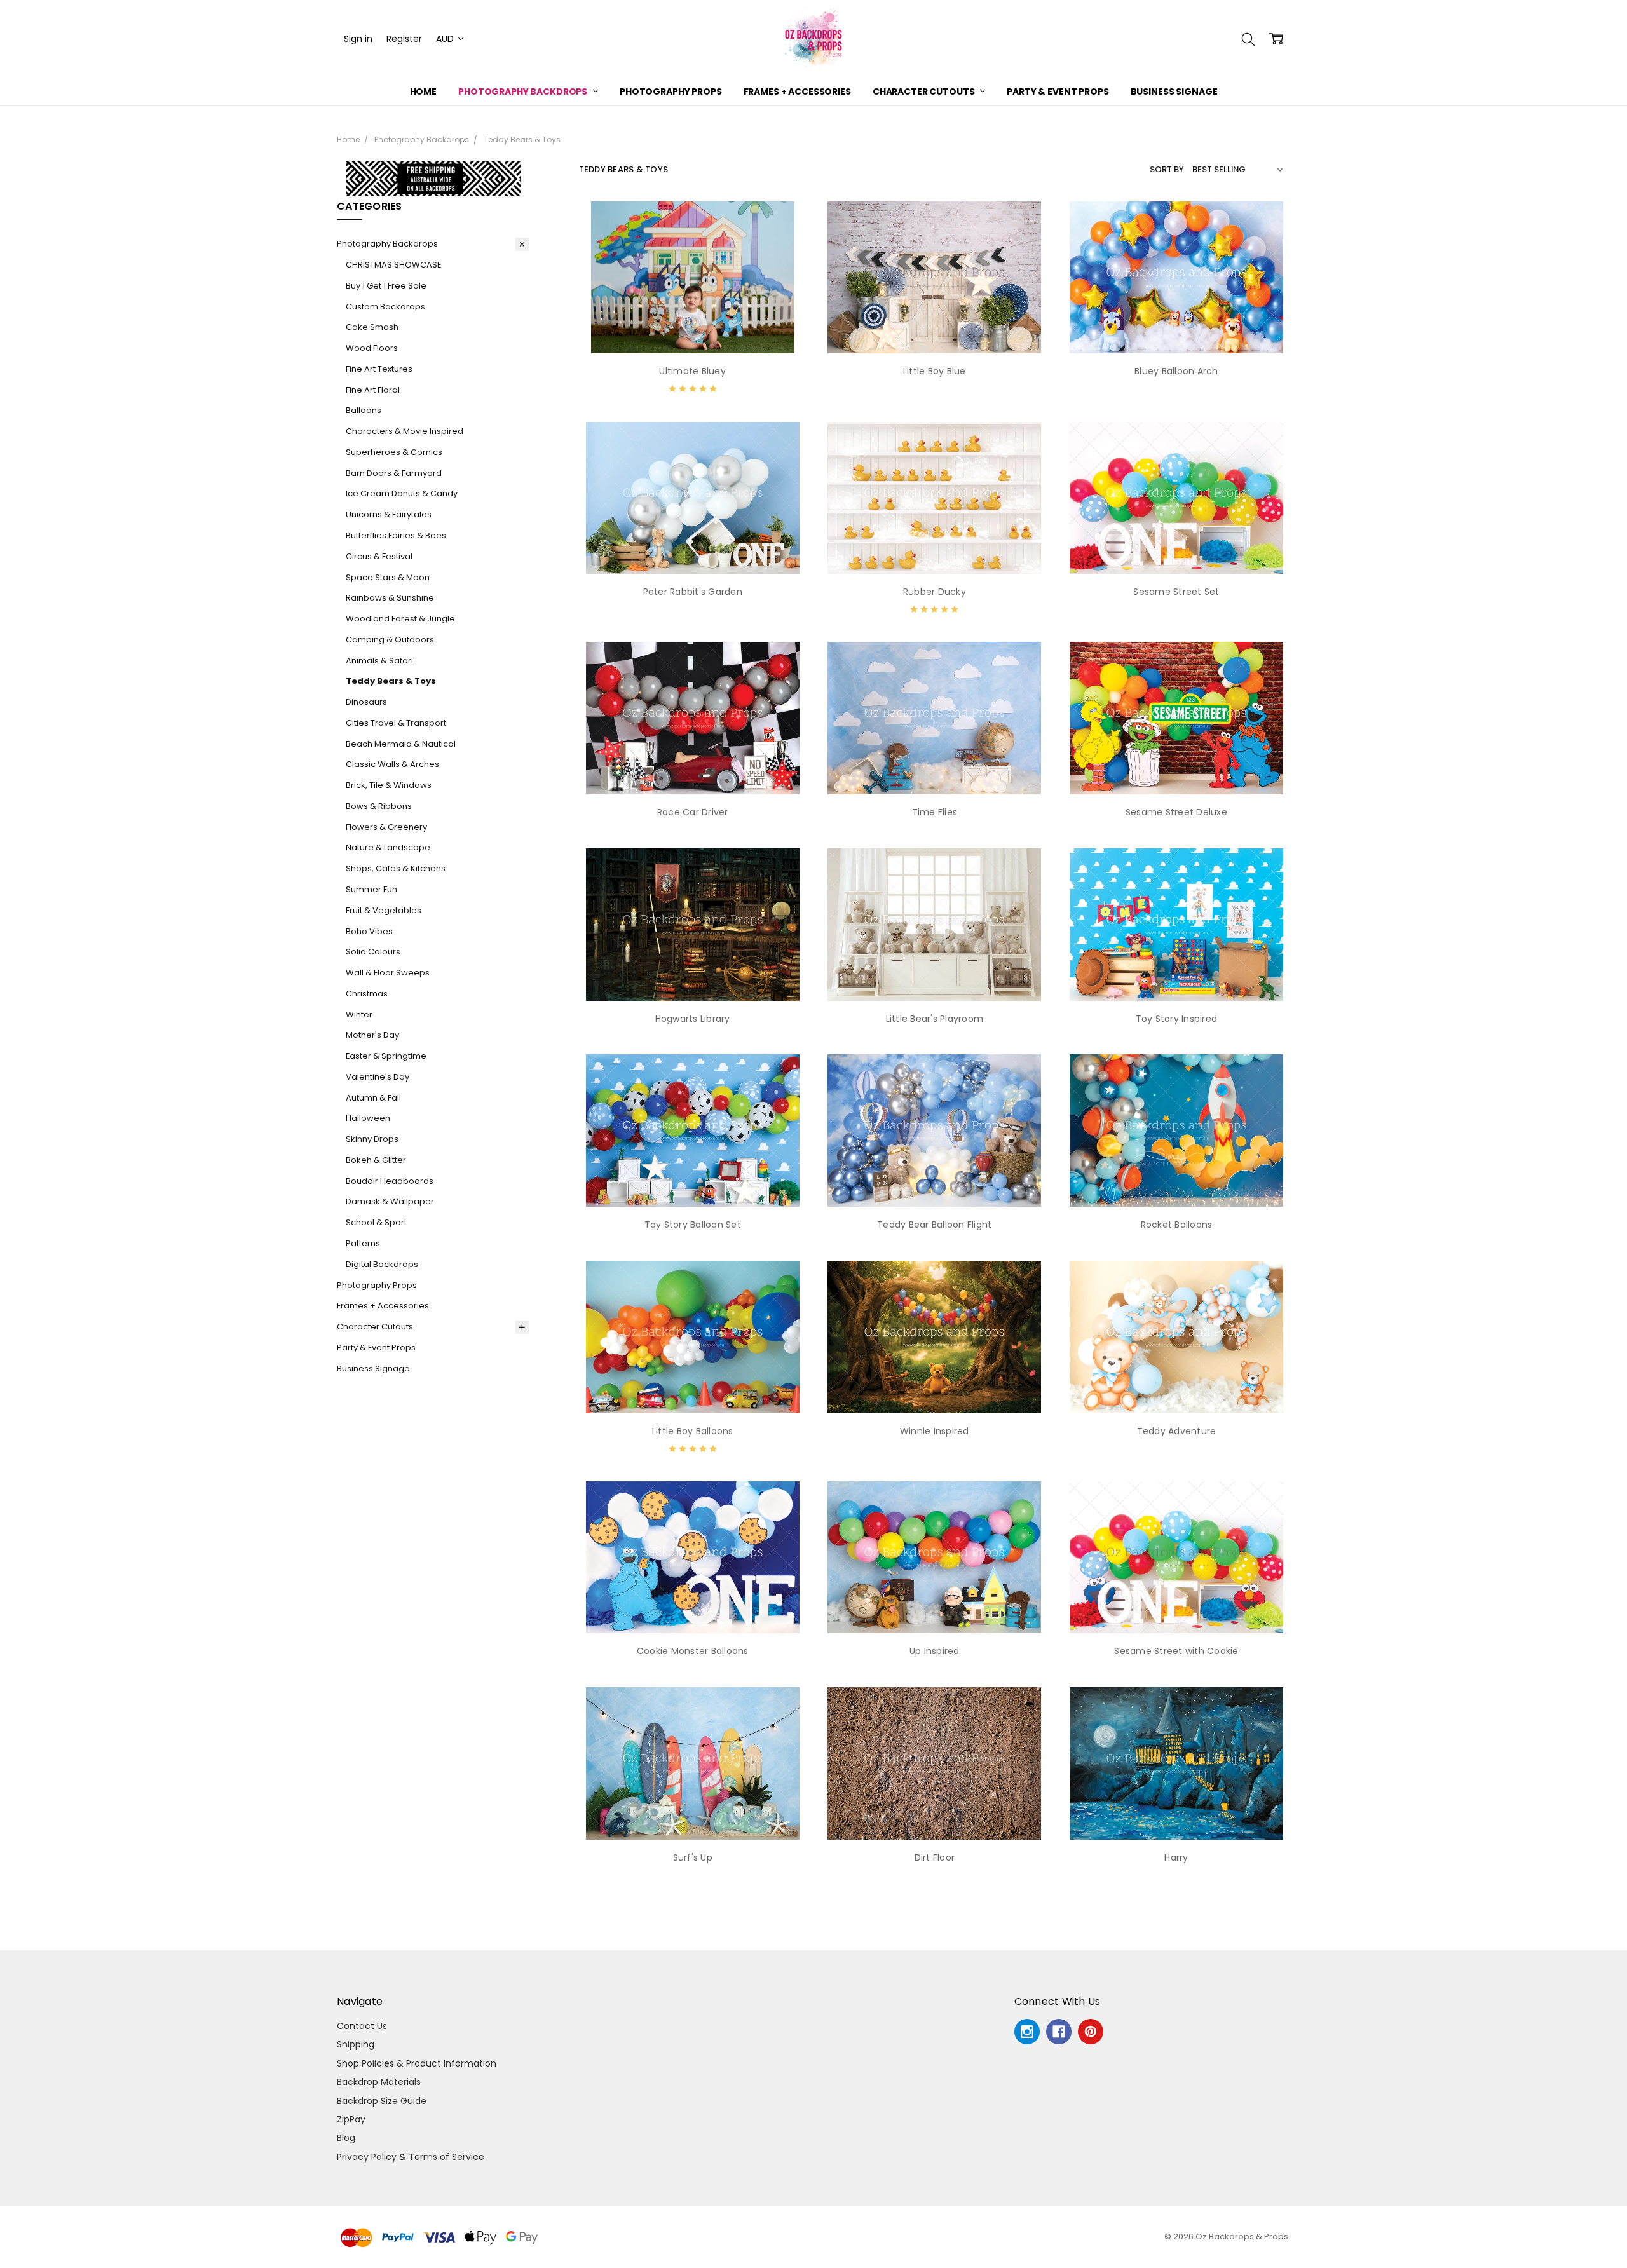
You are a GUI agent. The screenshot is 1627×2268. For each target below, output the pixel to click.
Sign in (358, 39)
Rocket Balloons (1177, 1225)
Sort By (1167, 169)
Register (404, 39)
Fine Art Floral (373, 390)
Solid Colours (373, 952)
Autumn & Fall (373, 1098)
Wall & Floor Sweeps (388, 973)
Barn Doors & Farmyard (394, 473)
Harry (1176, 1857)
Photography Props (671, 92)
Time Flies (935, 812)
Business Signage (1174, 92)
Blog (346, 2138)
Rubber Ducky (935, 592)
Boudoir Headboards (390, 1181)
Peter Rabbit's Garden (693, 592)
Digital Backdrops (382, 1264)
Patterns (363, 1243)
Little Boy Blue (935, 371)
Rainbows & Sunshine (390, 598)
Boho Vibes (369, 931)
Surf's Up (693, 1857)
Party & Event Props (1058, 92)
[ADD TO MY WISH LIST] (784, 244)
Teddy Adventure (1177, 1431)
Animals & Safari (379, 661)
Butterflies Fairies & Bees (396, 535)
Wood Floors (372, 348)
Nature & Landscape (388, 847)
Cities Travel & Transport (396, 723)
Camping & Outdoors (390, 640)
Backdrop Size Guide (382, 2101)
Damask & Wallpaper (390, 1201)
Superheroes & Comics (394, 452)
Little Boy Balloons (693, 1431)
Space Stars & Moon (388, 577)
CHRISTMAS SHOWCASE (393, 265)
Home (423, 92)
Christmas (367, 994)
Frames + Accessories (797, 92)
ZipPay (351, 2119)
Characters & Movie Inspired (405, 431)
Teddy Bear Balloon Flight (934, 1225)
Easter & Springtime (386, 1056)
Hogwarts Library (693, 1019)
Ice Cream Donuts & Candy (402, 493)
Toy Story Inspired (1177, 1019)
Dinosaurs (366, 702)
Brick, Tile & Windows (389, 785)
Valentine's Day (378, 1077)
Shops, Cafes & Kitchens (396, 868)
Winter (359, 1015)
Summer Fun (371, 889)
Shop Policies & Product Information (417, 2063)
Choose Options (692, 327)
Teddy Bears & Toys (391, 681)
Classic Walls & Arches (392, 764)
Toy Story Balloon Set (693, 1225)
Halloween (368, 1118)
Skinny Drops (372, 1139)
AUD (446, 39)
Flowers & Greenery (386, 827)
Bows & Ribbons (379, 806)
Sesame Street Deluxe (1176, 812)
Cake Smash (372, 327)
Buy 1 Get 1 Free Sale (386, 286)
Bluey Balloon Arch (1176, 371)
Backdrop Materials (379, 2082)
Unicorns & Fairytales (389, 514)
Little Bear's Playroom (935, 1019)
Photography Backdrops (524, 92)
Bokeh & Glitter (376, 1160)
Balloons (364, 410)
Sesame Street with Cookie (1176, 1651)
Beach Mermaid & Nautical (401, 744)
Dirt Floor (935, 1857)
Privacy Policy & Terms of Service (411, 2157)
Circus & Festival (379, 556)
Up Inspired (935, 1651)
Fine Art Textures (379, 369)
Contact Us (362, 2026)
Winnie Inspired (935, 1431)
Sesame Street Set (1176, 592)
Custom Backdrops (385, 307)
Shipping (356, 2044)
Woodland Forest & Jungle (400, 619)
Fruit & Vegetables (384, 910)
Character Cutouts (924, 92)
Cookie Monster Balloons (693, 1651)
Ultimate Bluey (692, 371)
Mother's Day (372, 1035)
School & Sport (376, 1222)
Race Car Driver (693, 812)
